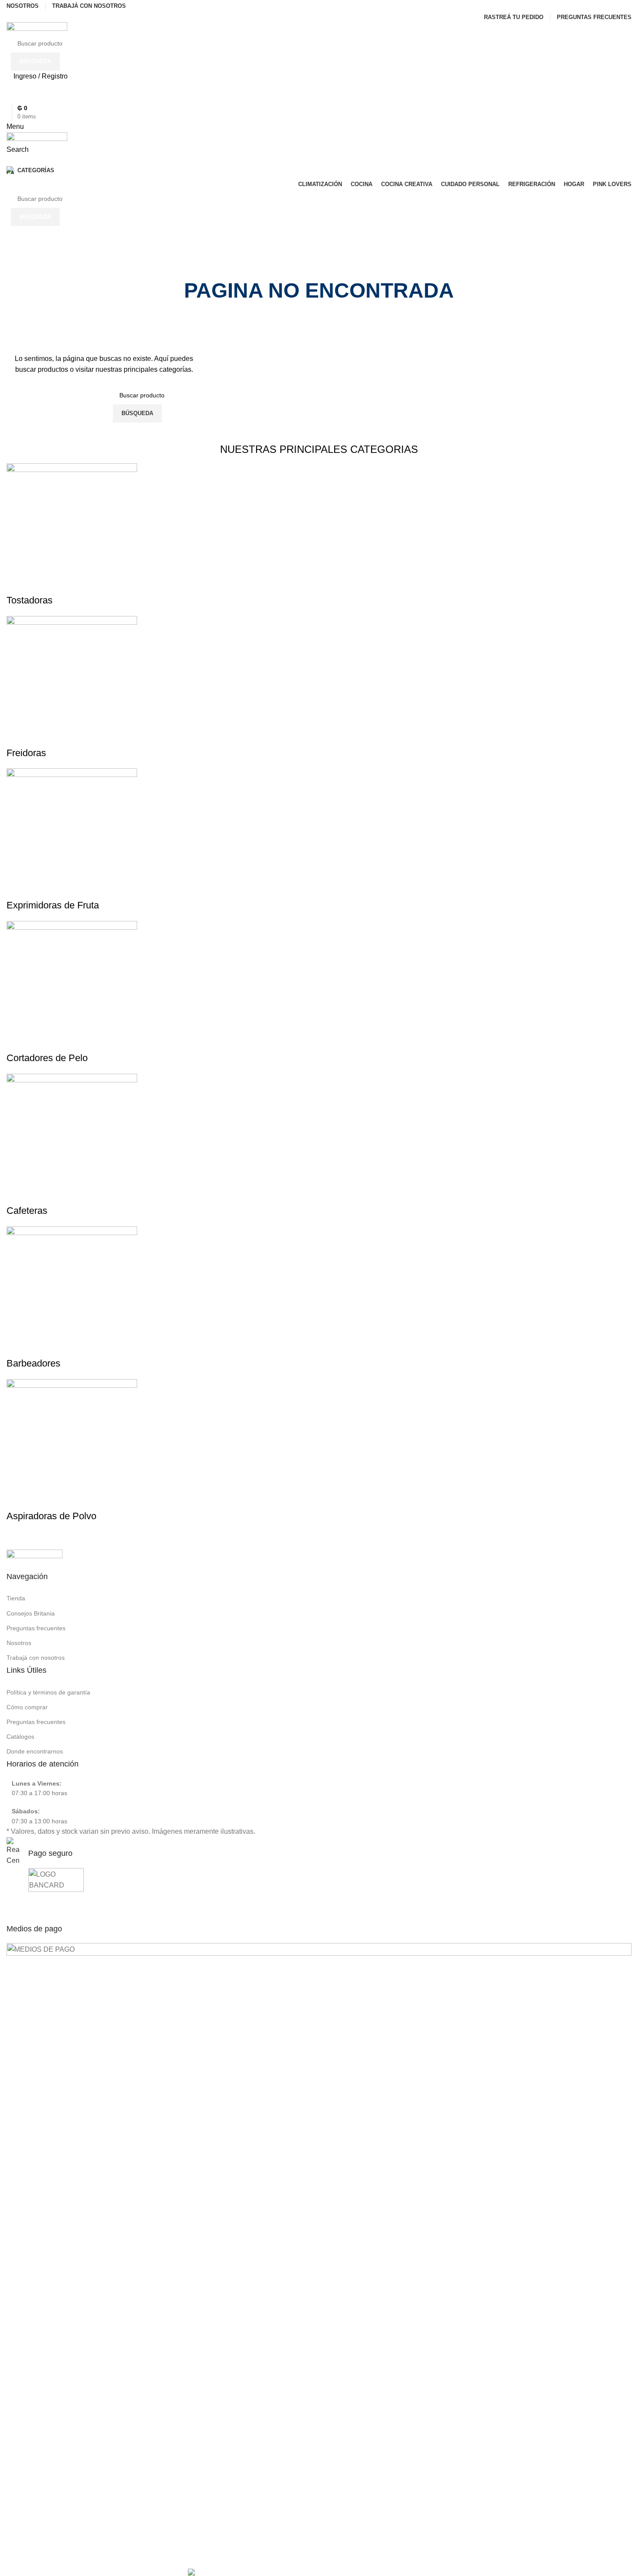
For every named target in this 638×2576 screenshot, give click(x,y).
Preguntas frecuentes (36, 1628)
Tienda (16, 1598)
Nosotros (19, 1643)
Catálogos (20, 1737)
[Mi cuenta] (9, 161)
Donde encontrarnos (35, 1751)
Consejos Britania (31, 1613)
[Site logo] (37, 28)
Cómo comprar (27, 1707)
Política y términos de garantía (48, 1692)
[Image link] (35, 1554)
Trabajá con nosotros (36, 1658)
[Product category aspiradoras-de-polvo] (319, 998)
